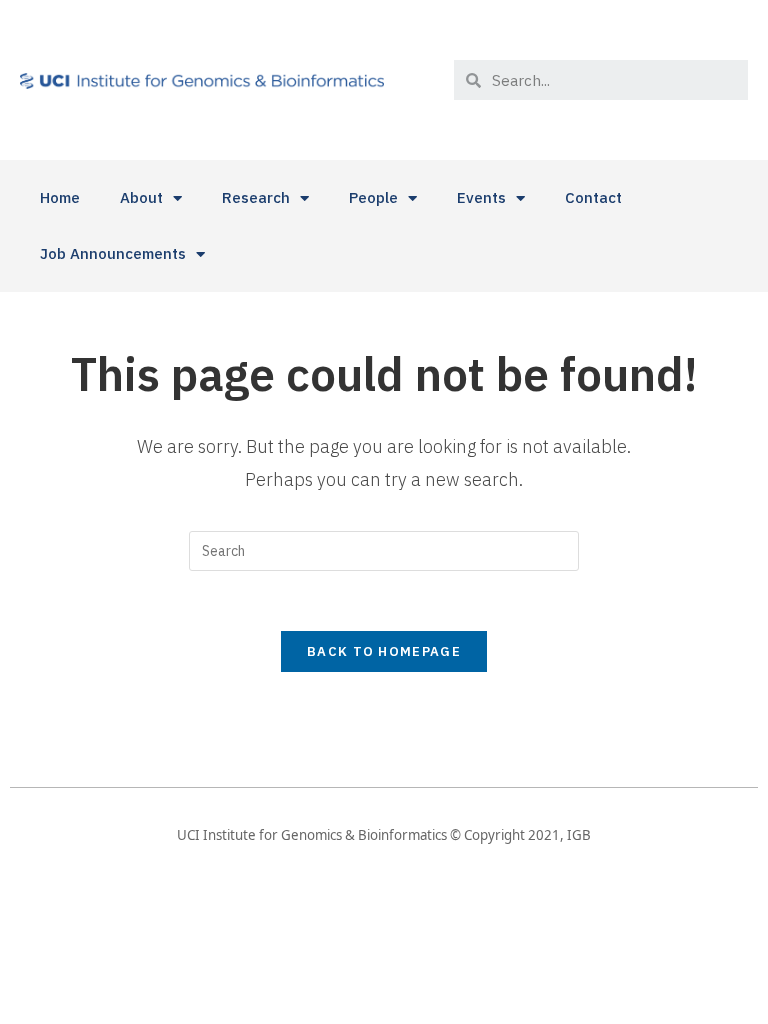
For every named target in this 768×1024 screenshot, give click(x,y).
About (141, 197)
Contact (593, 197)
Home (60, 197)
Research (256, 197)
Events (481, 197)
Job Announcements (113, 253)
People (373, 197)
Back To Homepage (384, 651)
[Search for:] (384, 550)
